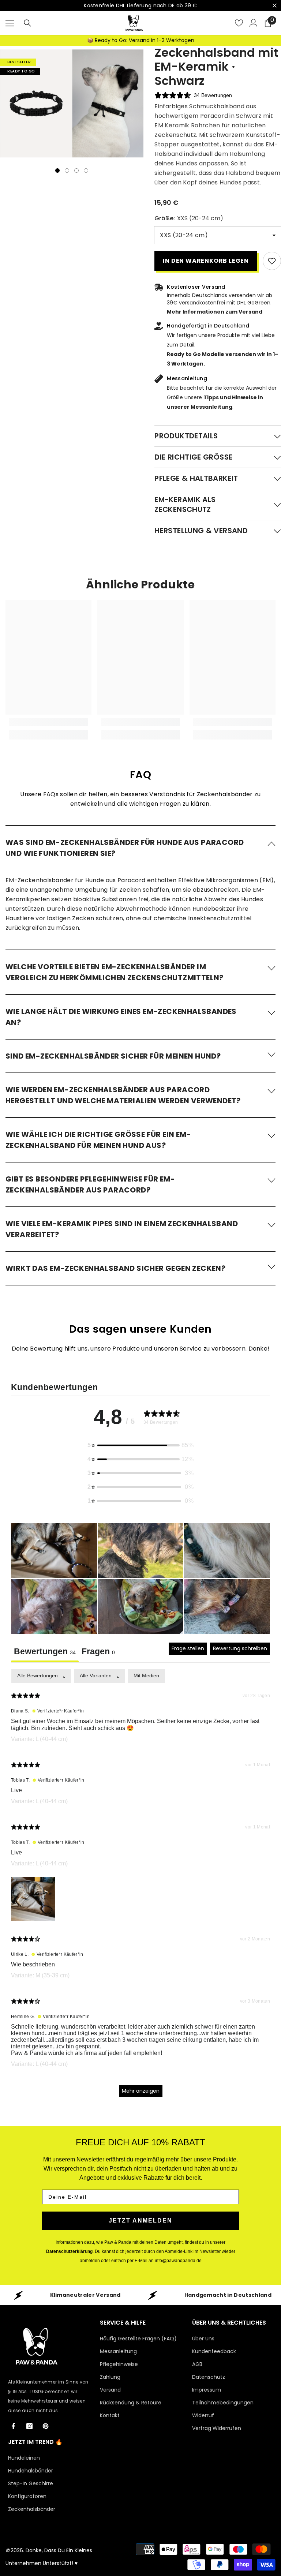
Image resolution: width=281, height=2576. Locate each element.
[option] (36, 104)
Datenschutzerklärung (69, 2251)
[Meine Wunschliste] (239, 23)
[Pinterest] (46, 2426)
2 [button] (67, 171)
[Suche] (27, 23)
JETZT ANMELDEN (140, 2221)
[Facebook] (13, 2426)
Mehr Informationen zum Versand (215, 312)
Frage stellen (188, 1648)
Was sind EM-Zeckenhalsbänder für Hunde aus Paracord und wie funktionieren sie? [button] (125, 848)
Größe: (189, 218)
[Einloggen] (254, 23)
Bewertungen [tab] (45, 1651)
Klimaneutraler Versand (85, 2295)
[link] (48, 722)
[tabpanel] (140, 1886)
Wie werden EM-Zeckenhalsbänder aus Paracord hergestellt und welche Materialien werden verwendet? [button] (123, 1095)
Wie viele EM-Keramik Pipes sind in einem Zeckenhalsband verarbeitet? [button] (122, 1229)
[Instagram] (29, 2426)
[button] (140, 847)
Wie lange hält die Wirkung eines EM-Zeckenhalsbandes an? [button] (121, 1017)
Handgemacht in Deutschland (228, 2295)
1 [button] (57, 171)
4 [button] (86, 171)
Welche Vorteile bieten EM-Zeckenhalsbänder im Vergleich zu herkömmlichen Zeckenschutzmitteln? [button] (115, 972)
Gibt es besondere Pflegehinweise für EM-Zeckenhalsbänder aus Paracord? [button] (90, 1184)
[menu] (10, 23)
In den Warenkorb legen (206, 261)
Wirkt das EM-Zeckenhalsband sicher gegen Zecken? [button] (115, 1268)
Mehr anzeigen (141, 2091)
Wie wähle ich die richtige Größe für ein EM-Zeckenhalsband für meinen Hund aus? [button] (98, 1140)
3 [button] (76, 171)
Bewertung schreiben (240, 1648)
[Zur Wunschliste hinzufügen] (272, 261)
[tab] (98, 1652)
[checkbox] (146, 1676)
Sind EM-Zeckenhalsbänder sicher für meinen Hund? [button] (113, 1056)
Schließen (275, 6)
